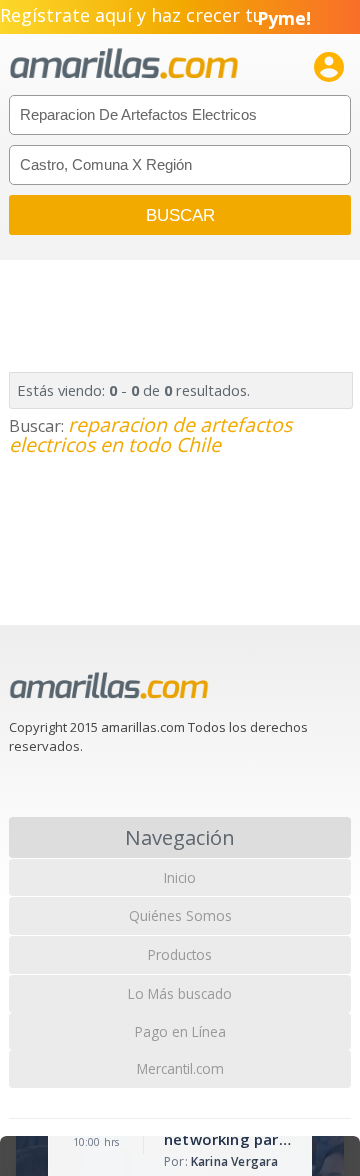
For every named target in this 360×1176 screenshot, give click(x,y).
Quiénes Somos (180, 915)
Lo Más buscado (180, 993)
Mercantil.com (180, 1068)
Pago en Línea (180, 1031)
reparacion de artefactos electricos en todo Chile (150, 434)
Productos (180, 954)
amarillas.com (124, 64)
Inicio (180, 877)
